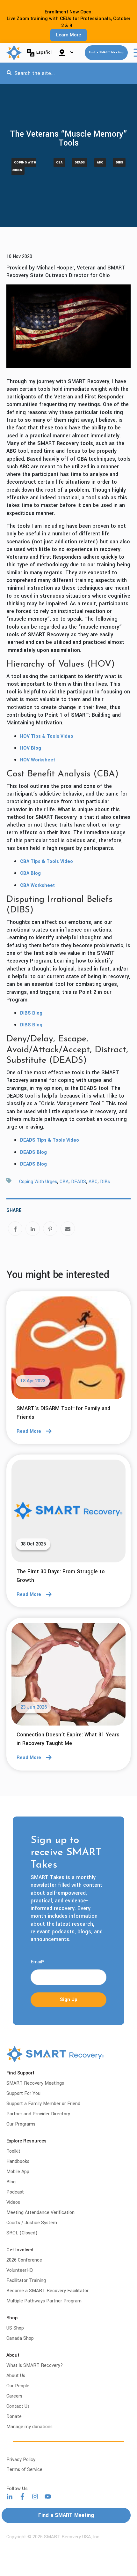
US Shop (15, 2328)
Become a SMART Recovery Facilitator (47, 2291)
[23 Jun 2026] (68, 1676)
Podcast (15, 2192)
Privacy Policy (21, 2460)
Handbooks (18, 2161)
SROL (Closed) (22, 2233)
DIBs (119, 162)
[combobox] (68, 73)
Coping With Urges (24, 166)
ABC (100, 162)
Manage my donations (29, 2427)
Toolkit (13, 2151)
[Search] (9, 73)
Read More (29, 1431)
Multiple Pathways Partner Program (44, 2301)
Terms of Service (24, 2470)
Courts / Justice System (32, 2223)
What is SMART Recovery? (35, 2365)
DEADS (80, 162)
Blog (11, 2182)
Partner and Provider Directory (38, 2114)
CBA (59, 162)
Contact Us (18, 2406)
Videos (13, 2202)
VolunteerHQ (20, 2270)
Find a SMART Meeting (106, 53)
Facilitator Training (26, 2281)
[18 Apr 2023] (68, 1350)
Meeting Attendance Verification (40, 2213)
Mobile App (18, 2172)
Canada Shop (20, 2338)
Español (44, 52)
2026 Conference (24, 2260)
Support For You (23, 2093)
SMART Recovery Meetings (35, 2083)
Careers (14, 2396)
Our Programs (21, 2124)
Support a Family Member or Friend (43, 2104)
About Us (16, 2376)
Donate (14, 2417)
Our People (18, 2386)
